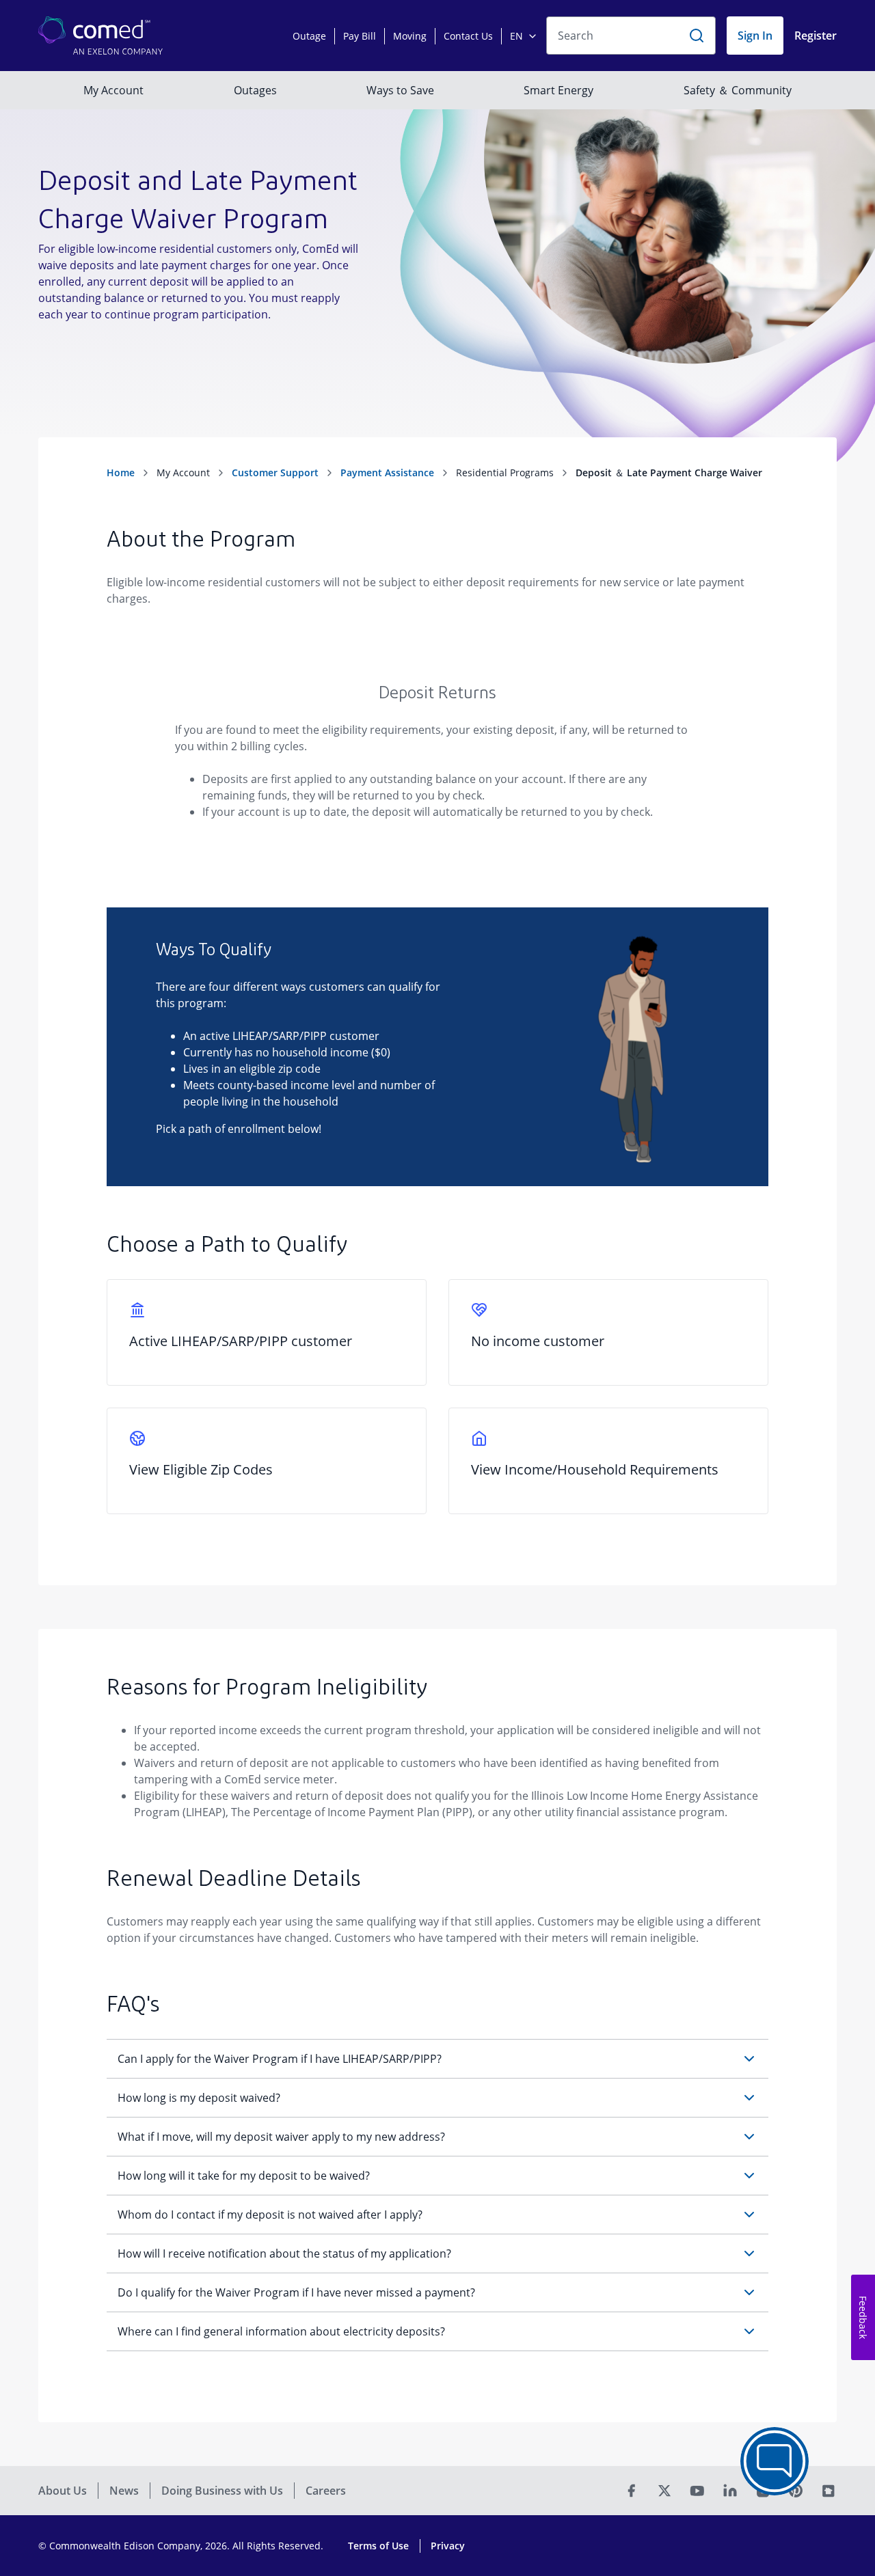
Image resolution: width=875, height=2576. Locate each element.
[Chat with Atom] (775, 2461)
